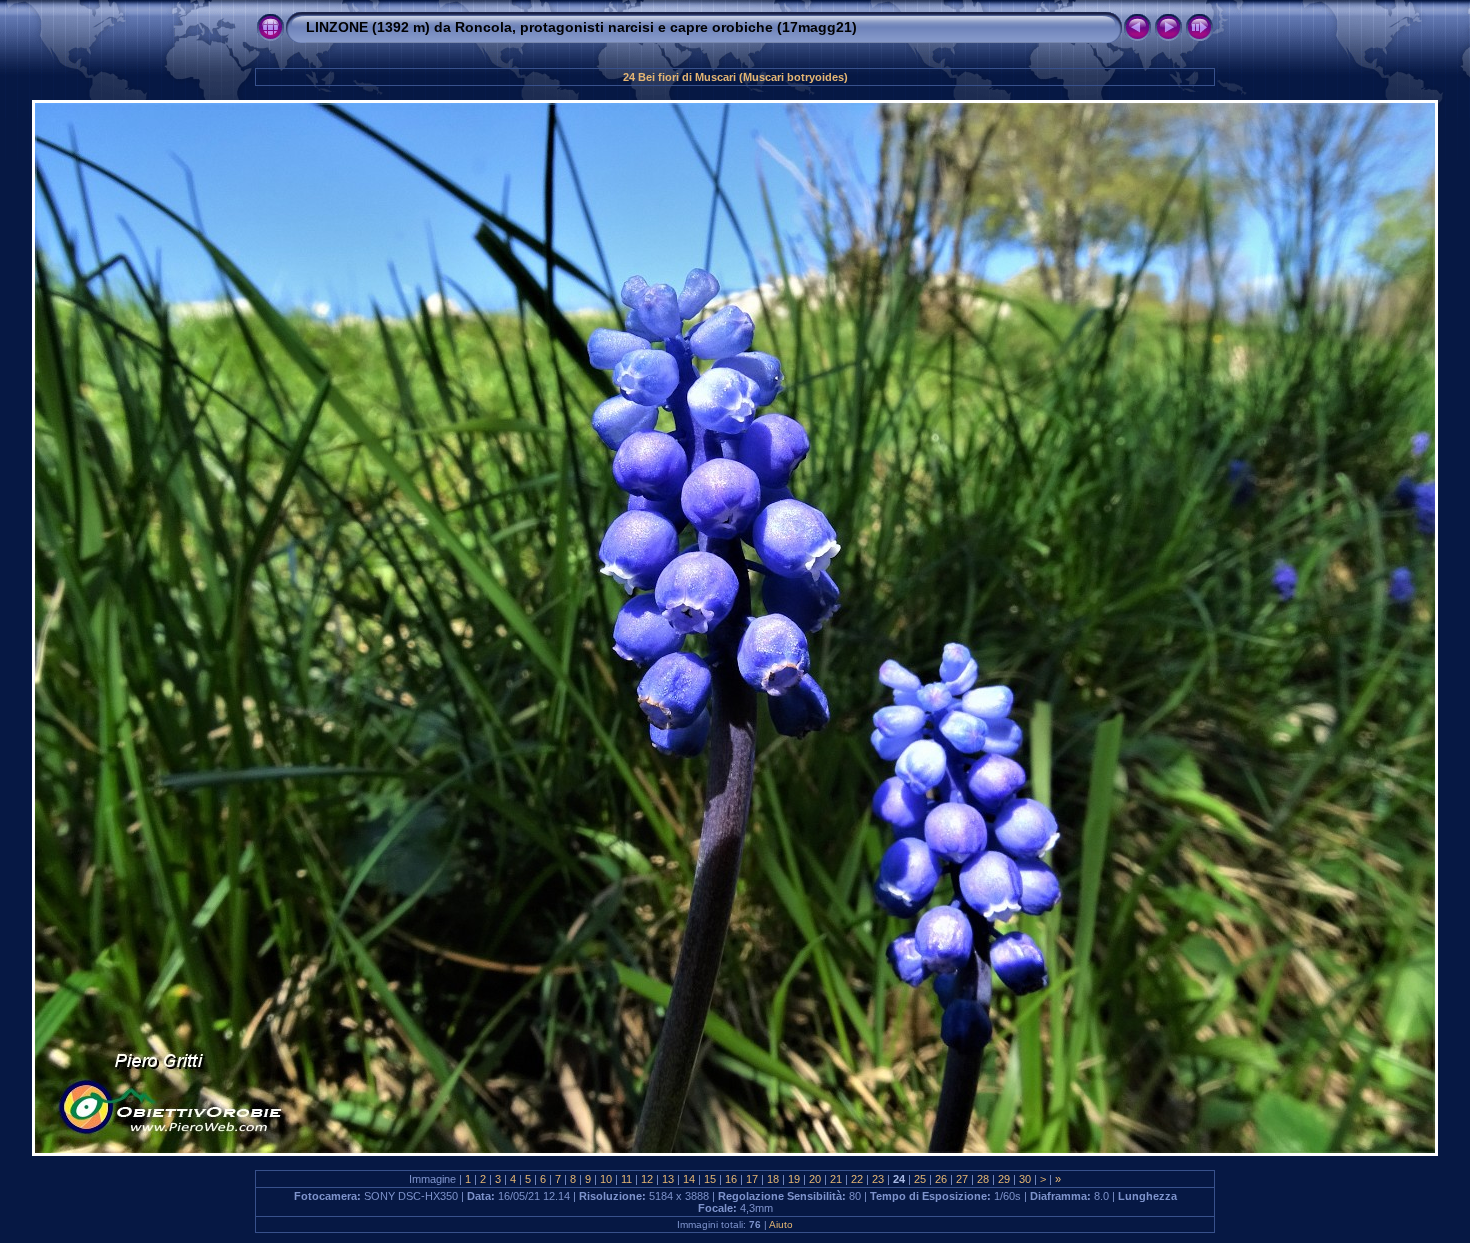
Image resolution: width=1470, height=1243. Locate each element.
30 (1025, 1179)
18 (773, 1179)
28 (983, 1179)
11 (626, 1179)
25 (920, 1179)
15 (710, 1179)
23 (878, 1179)
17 (752, 1179)
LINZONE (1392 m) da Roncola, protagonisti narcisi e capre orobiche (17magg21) (581, 27)
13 (668, 1179)
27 (962, 1179)
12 (647, 1179)
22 (857, 1179)
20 (815, 1179)
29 (1004, 1179)
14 (689, 1179)
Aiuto (781, 1224)
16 (731, 1179)
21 (836, 1179)
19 (794, 1179)
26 (941, 1179)
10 (606, 1179)
